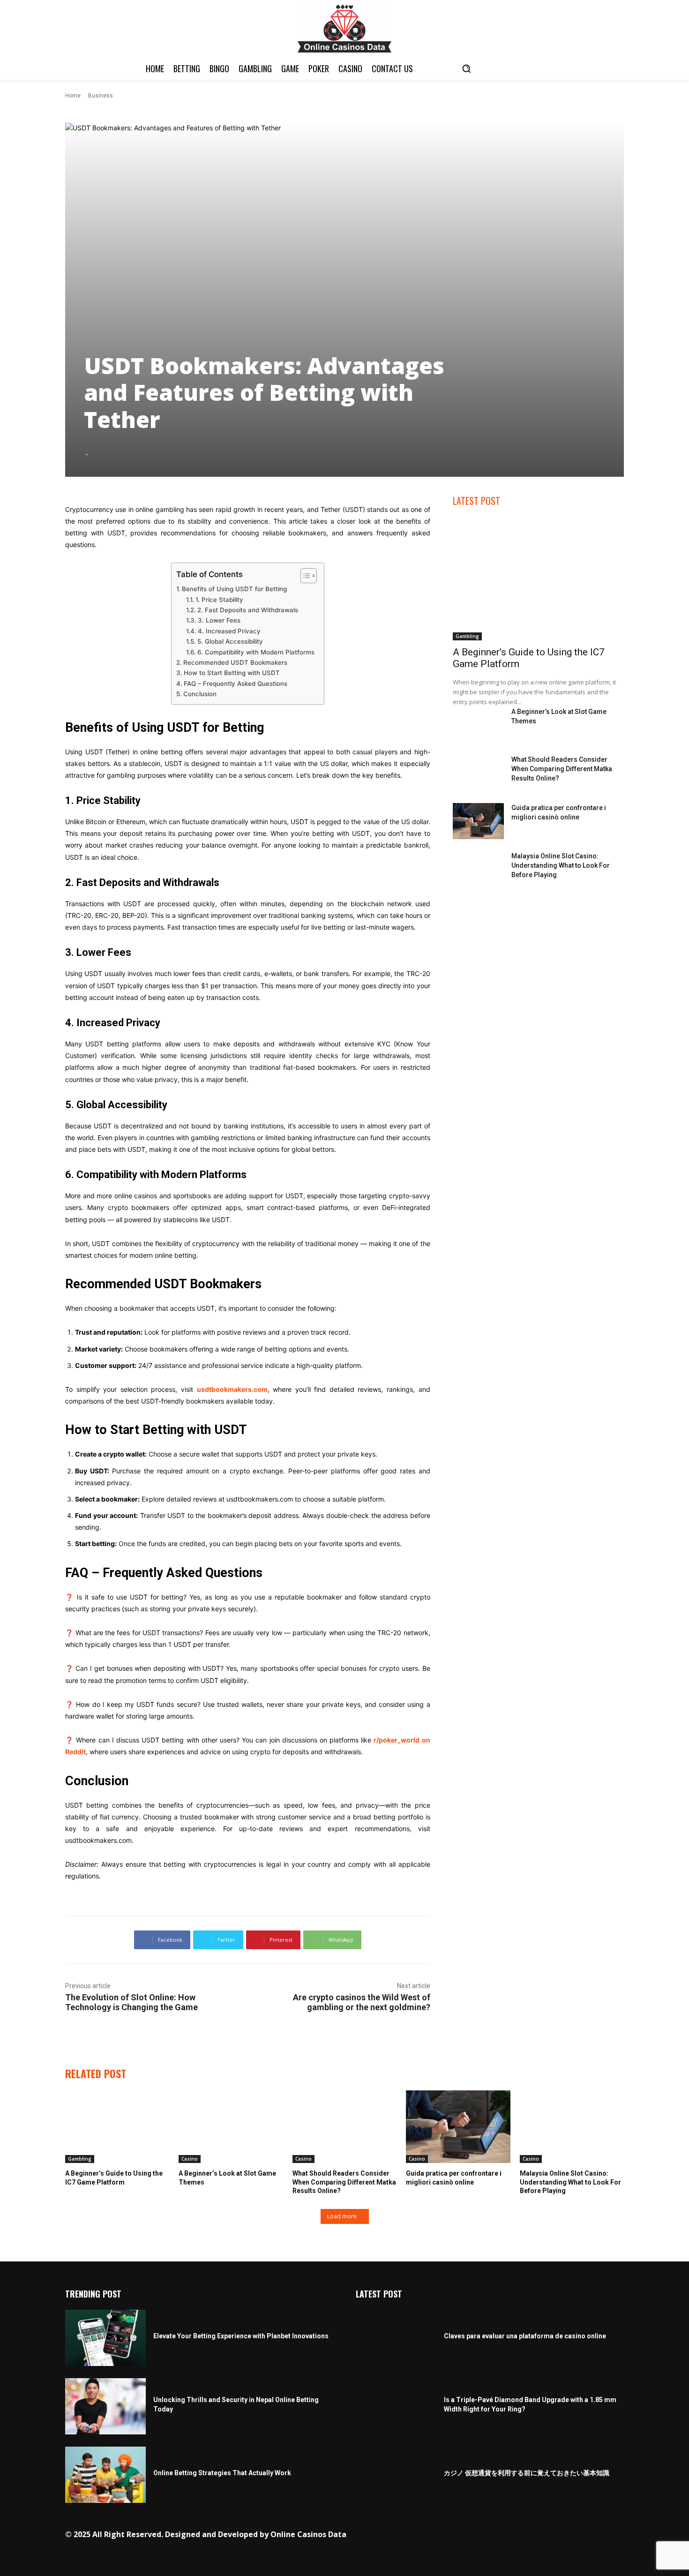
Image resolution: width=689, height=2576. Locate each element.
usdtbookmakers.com (232, 1389)
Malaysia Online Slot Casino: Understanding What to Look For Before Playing (561, 865)
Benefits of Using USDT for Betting (234, 589)
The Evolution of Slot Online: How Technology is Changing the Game (131, 2002)
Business (101, 96)
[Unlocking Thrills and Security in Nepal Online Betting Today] (105, 2406)
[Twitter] (507, 2535)
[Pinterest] (492, 2535)
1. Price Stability (219, 600)
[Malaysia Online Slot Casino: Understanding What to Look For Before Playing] (479, 869)
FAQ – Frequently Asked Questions (236, 683)
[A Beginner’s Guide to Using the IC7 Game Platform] (538, 579)
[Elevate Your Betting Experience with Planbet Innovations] (105, 2338)
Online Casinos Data (308, 2534)
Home (73, 96)
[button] (466, 68)
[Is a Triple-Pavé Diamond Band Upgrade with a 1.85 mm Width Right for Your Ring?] (396, 2406)
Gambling (467, 636)
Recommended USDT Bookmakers (235, 662)
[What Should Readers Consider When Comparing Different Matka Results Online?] (479, 773)
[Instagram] (463, 2535)
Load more (342, 2216)
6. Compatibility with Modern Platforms (256, 652)
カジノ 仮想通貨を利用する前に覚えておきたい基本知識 (527, 2473)
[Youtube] (536, 2535)
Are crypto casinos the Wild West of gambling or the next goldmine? (362, 2002)
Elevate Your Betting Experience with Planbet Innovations (241, 2336)
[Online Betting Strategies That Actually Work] (105, 2475)
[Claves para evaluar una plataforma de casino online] (396, 2338)
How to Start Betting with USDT (232, 673)
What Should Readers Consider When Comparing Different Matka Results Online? (562, 769)
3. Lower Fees (219, 620)
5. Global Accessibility (230, 641)
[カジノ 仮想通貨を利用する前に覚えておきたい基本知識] (396, 2475)
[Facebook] (449, 2535)
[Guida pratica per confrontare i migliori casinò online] (479, 821)
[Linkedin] (478, 2535)
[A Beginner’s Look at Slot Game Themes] (479, 725)
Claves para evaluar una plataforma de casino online (525, 2336)
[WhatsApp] (521, 2535)
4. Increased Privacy (229, 631)
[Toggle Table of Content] (304, 576)
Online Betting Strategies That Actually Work (222, 2473)
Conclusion (200, 694)
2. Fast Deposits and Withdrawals (248, 610)
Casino (190, 2159)
